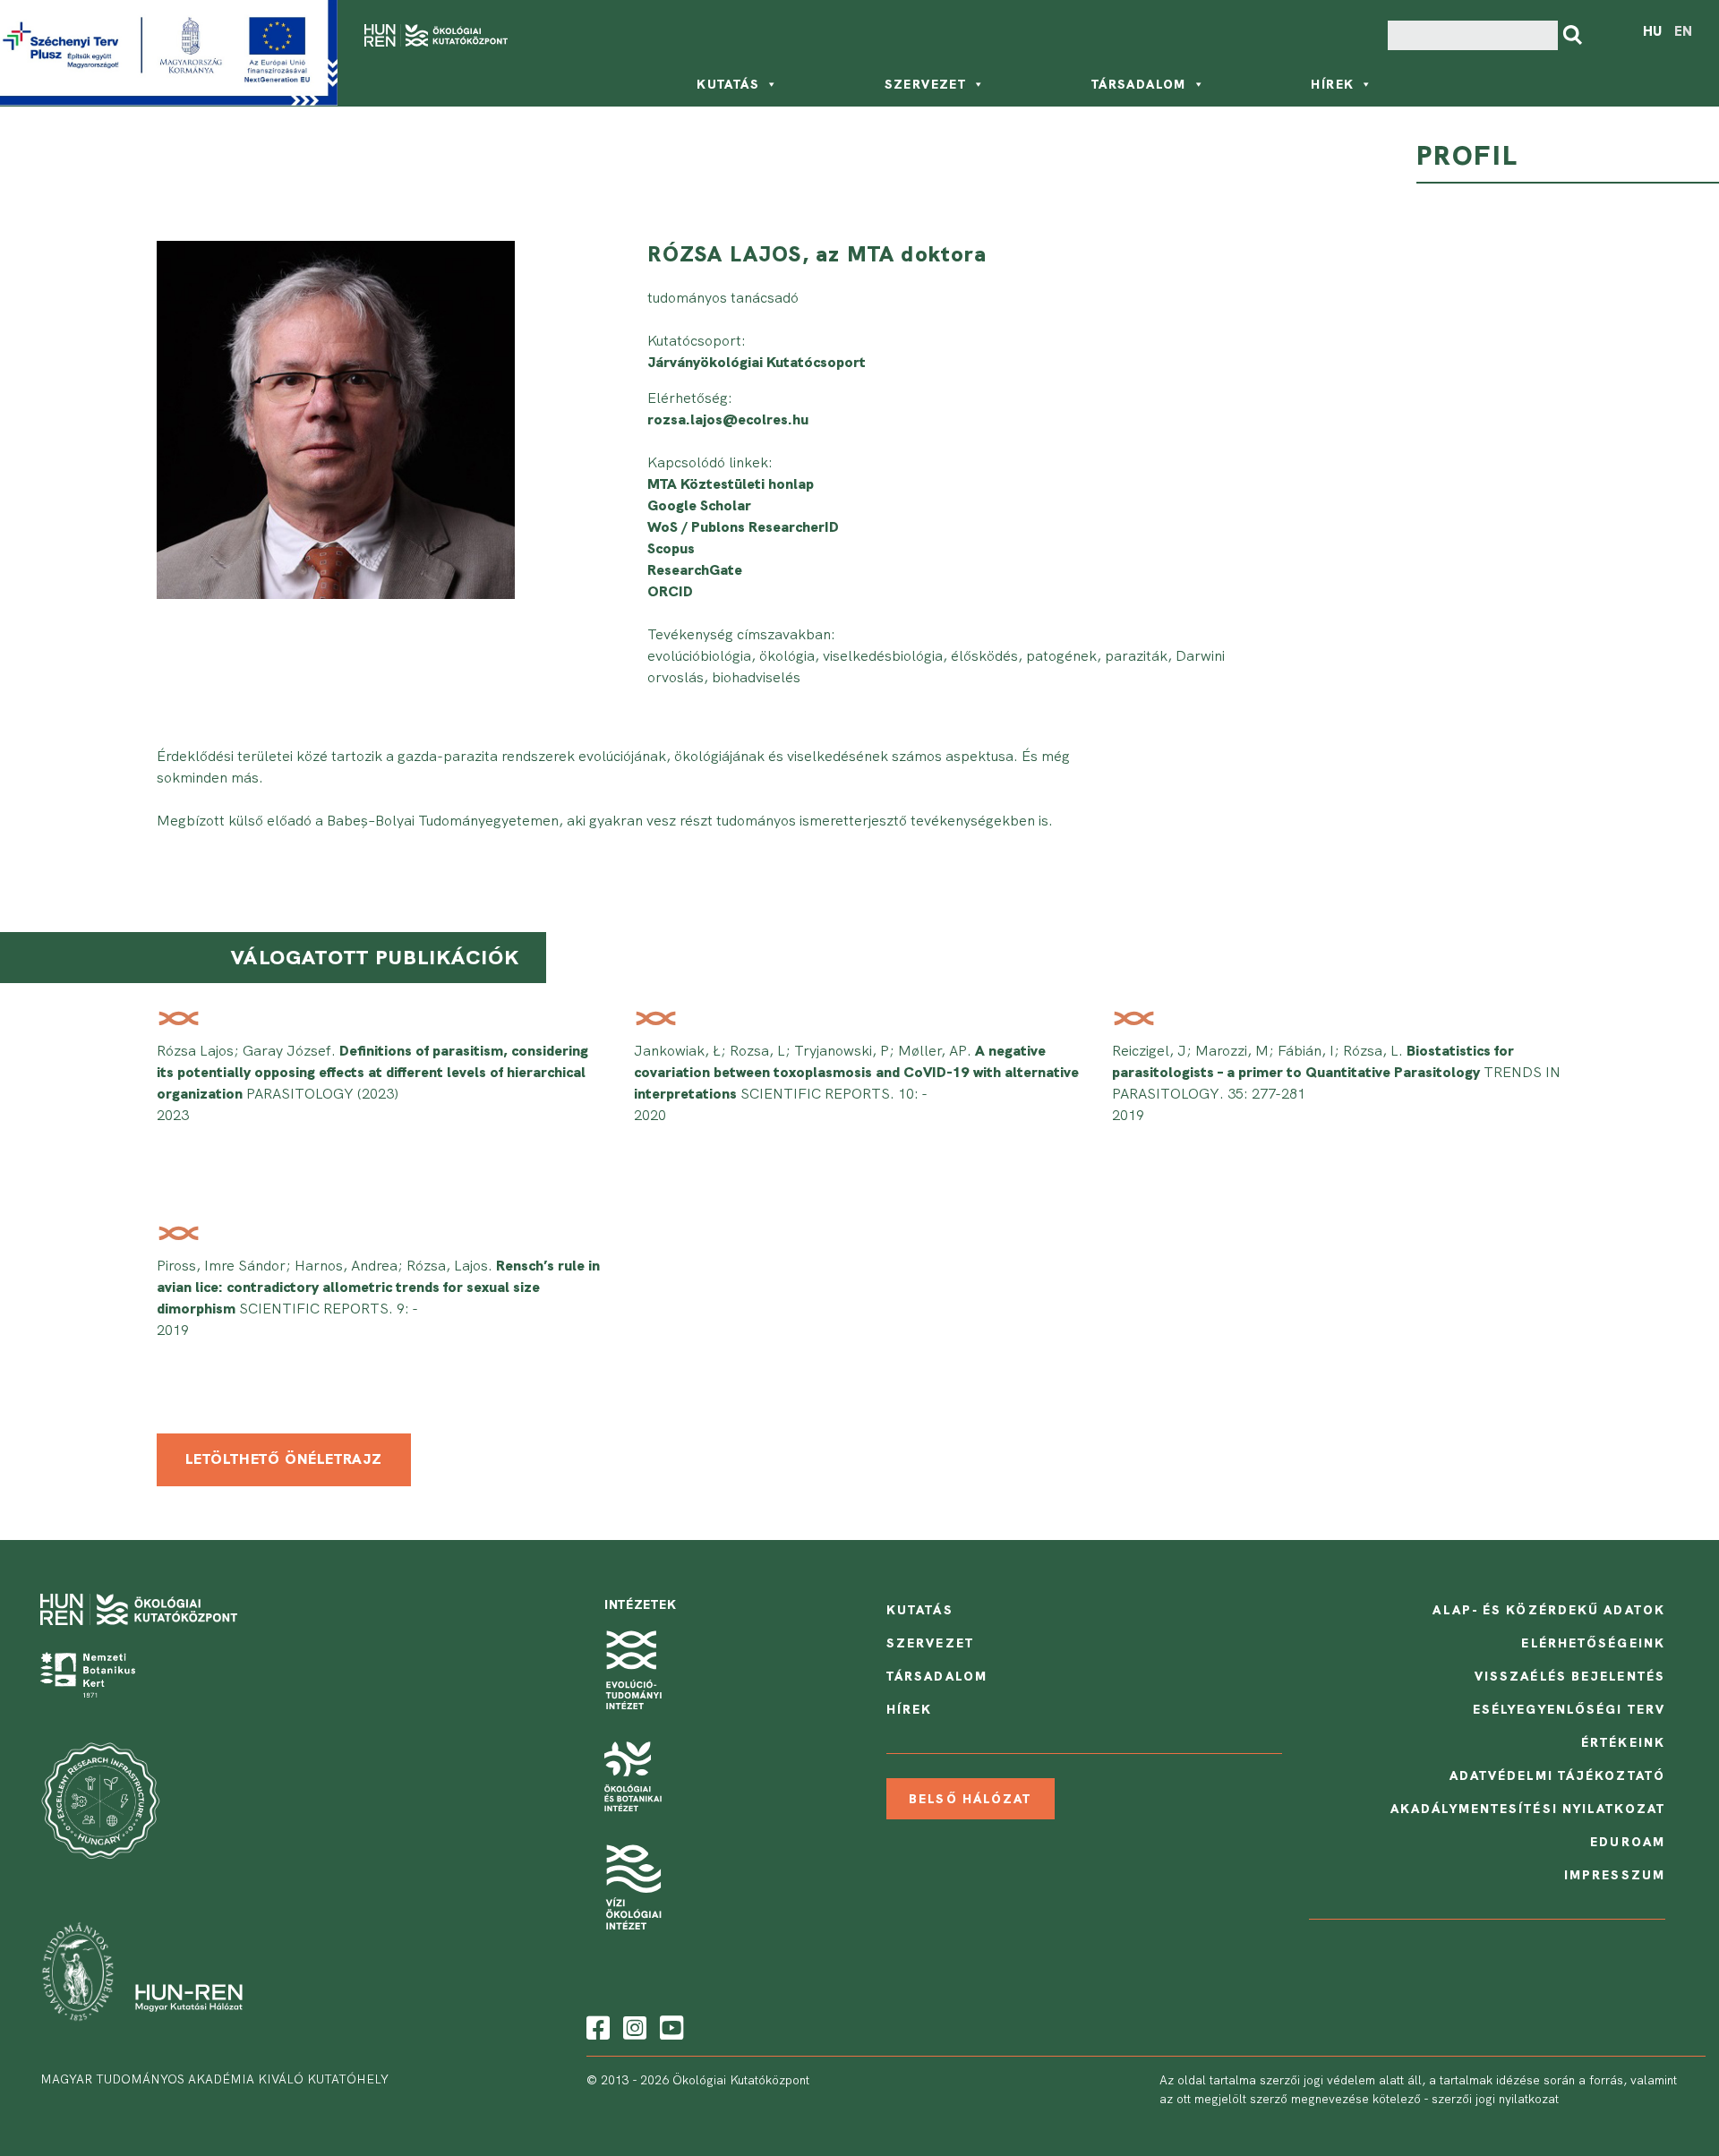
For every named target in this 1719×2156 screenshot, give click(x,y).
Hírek (1332, 84)
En (1683, 31)
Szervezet (926, 84)
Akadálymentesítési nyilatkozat (1528, 1809)
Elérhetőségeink (1593, 1643)
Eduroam (1628, 1842)
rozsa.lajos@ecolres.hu (728, 419)
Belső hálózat (970, 1799)
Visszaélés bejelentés (1570, 1676)
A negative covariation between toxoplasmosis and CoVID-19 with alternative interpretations (856, 1072)
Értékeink (1623, 1742)
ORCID (670, 591)
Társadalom (1139, 84)
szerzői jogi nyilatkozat (1495, 2099)
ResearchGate (695, 570)
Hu (1652, 31)
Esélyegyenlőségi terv (1569, 1709)
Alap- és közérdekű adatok (1549, 1610)
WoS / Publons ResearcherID (743, 527)
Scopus (671, 548)
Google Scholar (699, 505)
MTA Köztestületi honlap (731, 484)
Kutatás (728, 84)
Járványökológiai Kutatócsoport (757, 362)
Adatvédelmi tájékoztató (1557, 1775)
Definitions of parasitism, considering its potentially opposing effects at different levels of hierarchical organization (372, 1072)
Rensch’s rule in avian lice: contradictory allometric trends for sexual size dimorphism (378, 1287)
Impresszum (1615, 1875)
